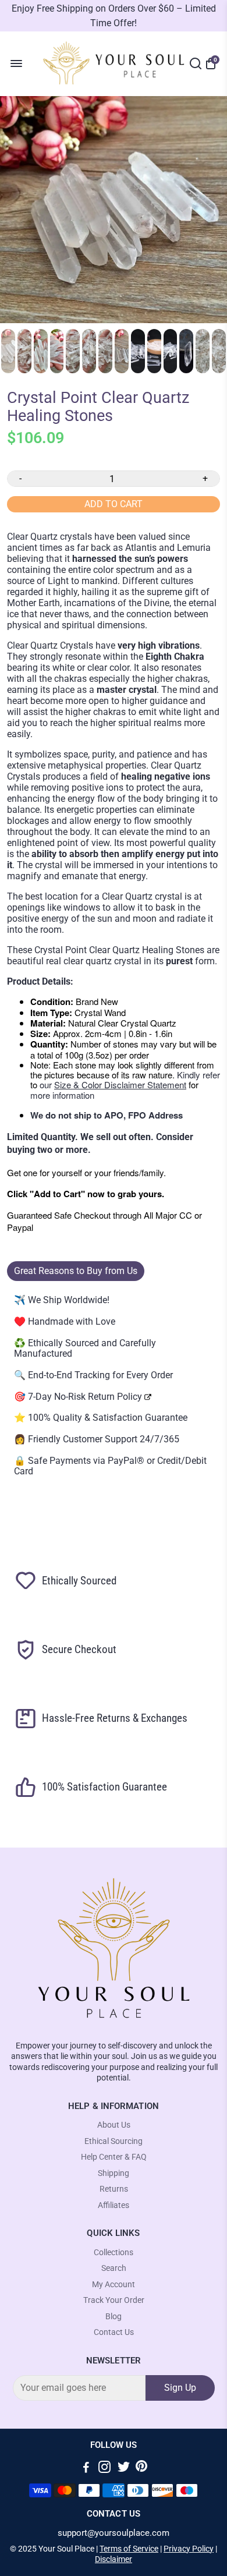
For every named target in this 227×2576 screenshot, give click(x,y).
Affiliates (114, 2205)
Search (114, 2268)
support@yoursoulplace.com (114, 2533)
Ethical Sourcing (114, 2141)
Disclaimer (114, 2559)
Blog (114, 2317)
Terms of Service (129, 2549)
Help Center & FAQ (114, 2157)
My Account (114, 2285)
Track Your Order (114, 2300)
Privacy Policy (189, 2549)
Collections (114, 2253)
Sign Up (180, 2388)
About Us (114, 2125)
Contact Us (114, 2332)
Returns (114, 2189)
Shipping (114, 2173)
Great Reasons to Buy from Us (76, 1271)
